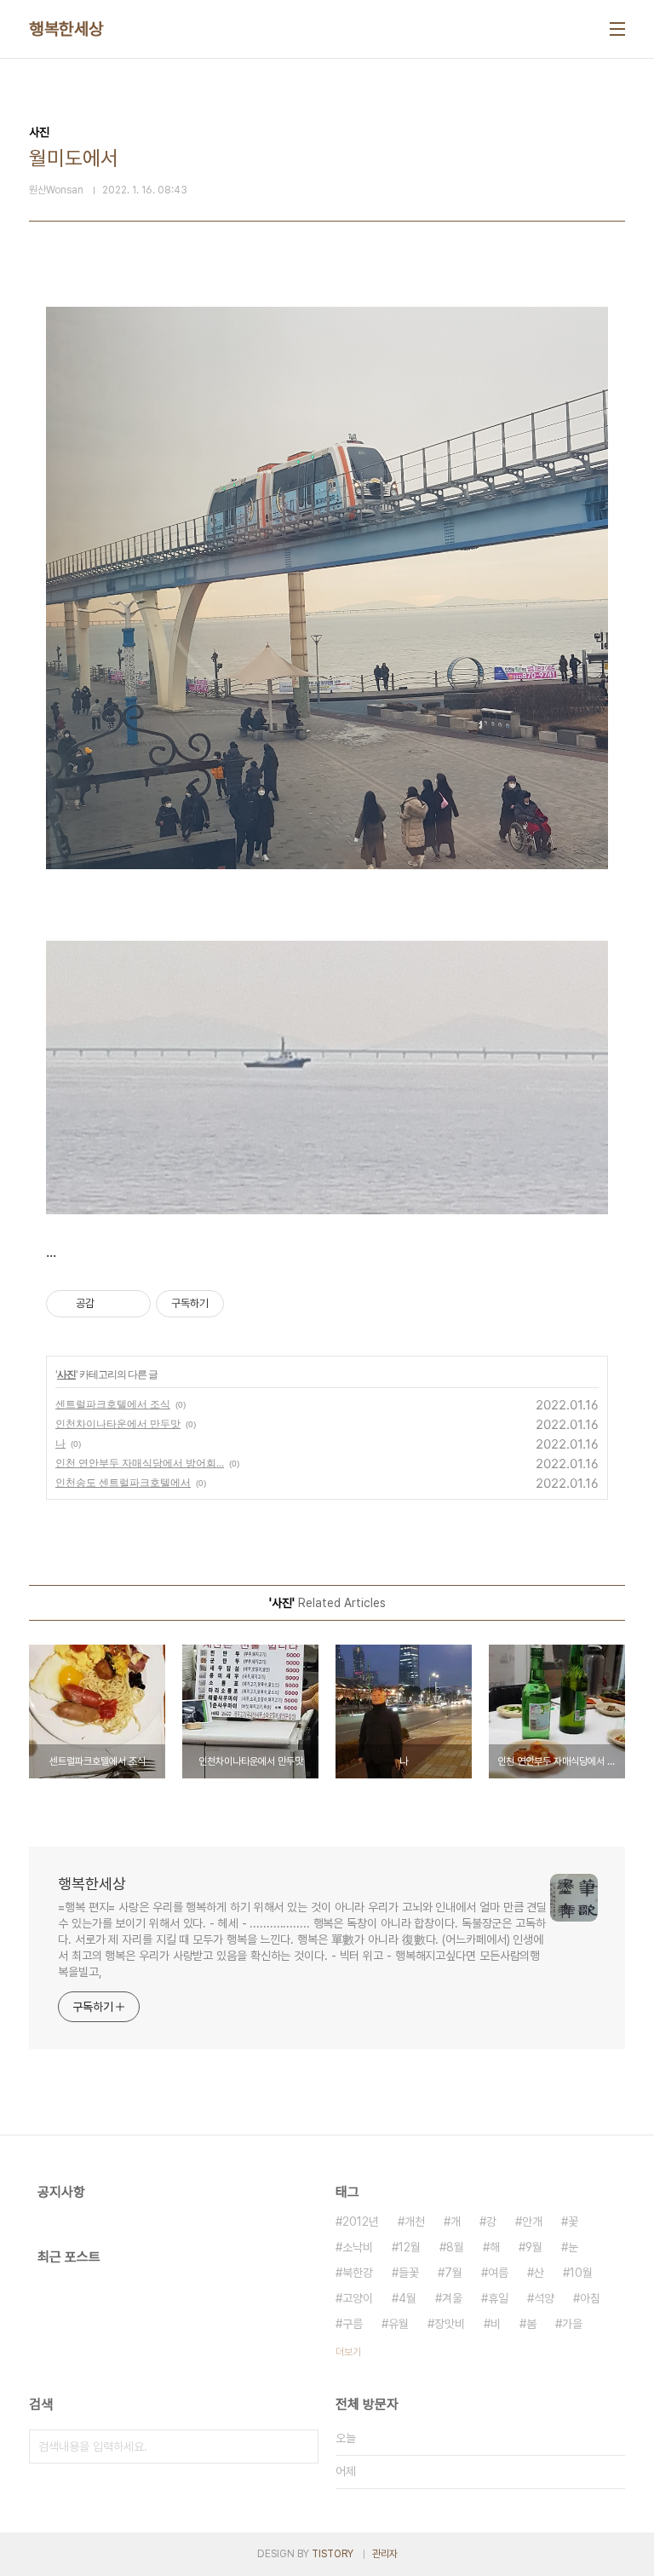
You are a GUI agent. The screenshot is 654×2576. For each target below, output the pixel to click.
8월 (455, 2247)
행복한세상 (66, 29)
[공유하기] (110, 1304)
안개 (532, 2222)
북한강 (358, 2273)
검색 (301, 2446)
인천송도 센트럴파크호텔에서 (123, 1482)
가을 (572, 2324)
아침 (590, 2298)
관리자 (385, 2554)
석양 (544, 2298)
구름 (353, 2324)
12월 (410, 2247)
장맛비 (450, 2324)
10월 (581, 2273)
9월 (534, 2247)
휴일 (498, 2298)
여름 (498, 2273)
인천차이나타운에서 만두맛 (118, 1423)
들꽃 (409, 2273)
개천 (415, 2222)
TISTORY (333, 2554)
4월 (407, 2298)
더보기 (348, 2352)
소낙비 (358, 2247)
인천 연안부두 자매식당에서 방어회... (140, 1463)
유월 (399, 2324)
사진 (66, 1374)
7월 (453, 2273)
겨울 (452, 2298)
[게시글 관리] (132, 1304)
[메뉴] (617, 29)
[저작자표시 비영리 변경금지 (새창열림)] (247, 1304)
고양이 (358, 2298)
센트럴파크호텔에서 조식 (113, 1404)
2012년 (361, 2222)
